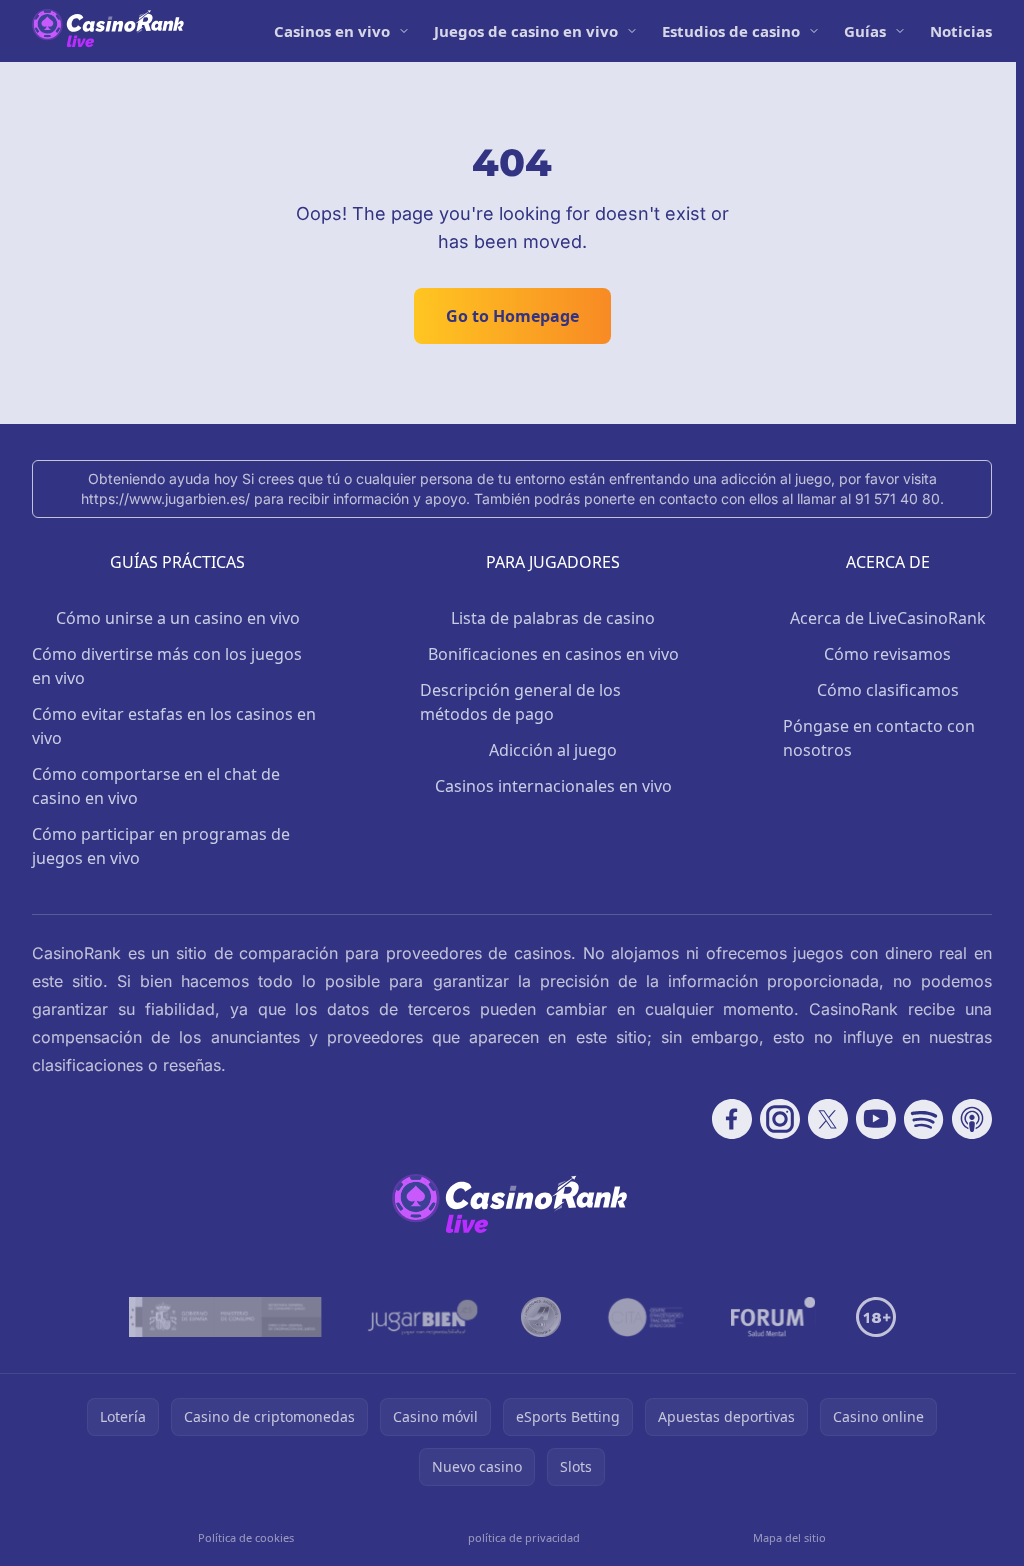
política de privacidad (524, 1537)
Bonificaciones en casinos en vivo (553, 654)
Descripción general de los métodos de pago (520, 702)
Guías (865, 31)
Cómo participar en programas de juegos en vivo (161, 846)
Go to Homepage (512, 316)
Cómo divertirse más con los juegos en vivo (167, 666)
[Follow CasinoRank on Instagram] (780, 1119)
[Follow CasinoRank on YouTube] (876, 1119)
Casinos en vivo (332, 31)
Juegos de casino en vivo (526, 31)
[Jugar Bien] (421, 1317)
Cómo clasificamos (888, 690)
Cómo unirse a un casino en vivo (178, 618)
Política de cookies (246, 1537)
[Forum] (773, 1317)
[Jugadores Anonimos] (541, 1317)
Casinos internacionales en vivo (553, 786)
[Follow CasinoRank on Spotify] (924, 1119)
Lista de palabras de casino (553, 618)
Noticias (961, 31)
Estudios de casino (731, 31)
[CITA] (646, 1317)
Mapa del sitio (789, 1537)
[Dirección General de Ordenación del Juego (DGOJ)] (225, 1317)
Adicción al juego (553, 750)
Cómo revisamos (887, 654)
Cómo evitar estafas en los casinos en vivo (174, 726)
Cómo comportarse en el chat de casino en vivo (156, 786)
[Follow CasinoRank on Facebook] (732, 1119)
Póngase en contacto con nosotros (879, 738)
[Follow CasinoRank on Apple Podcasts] (972, 1119)
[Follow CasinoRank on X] (828, 1119)
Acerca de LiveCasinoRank (888, 618)
